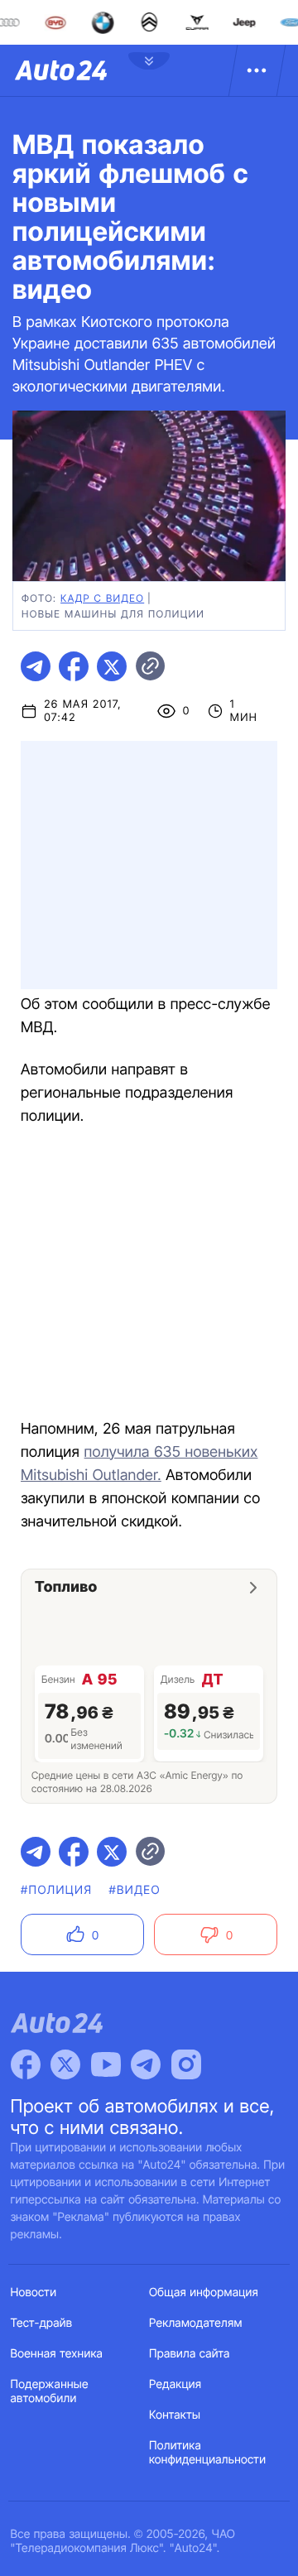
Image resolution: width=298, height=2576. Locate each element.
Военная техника (57, 2354)
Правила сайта (190, 2354)
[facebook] (74, 666)
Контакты (175, 2415)
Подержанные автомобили (50, 2391)
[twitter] (112, 666)
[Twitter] (65, 2064)
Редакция (175, 2384)
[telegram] (36, 666)
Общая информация (204, 2292)
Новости (34, 2292)
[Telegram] (146, 2064)
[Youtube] (106, 2064)
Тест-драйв (42, 2323)
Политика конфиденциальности (207, 2453)
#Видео (134, 1890)
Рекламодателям (196, 2323)
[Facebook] (26, 2064)
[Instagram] (186, 2064)
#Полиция (56, 1890)
